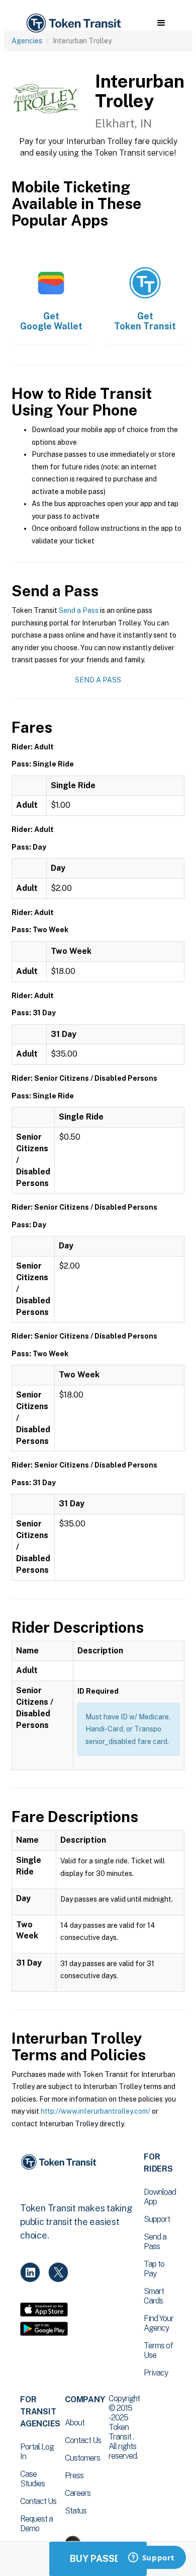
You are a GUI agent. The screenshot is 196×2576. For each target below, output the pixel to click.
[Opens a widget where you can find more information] (151, 2558)
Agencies (27, 41)
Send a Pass (79, 610)
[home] (73, 23)
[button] (161, 23)
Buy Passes (98, 2559)
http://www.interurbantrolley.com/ (95, 2111)
